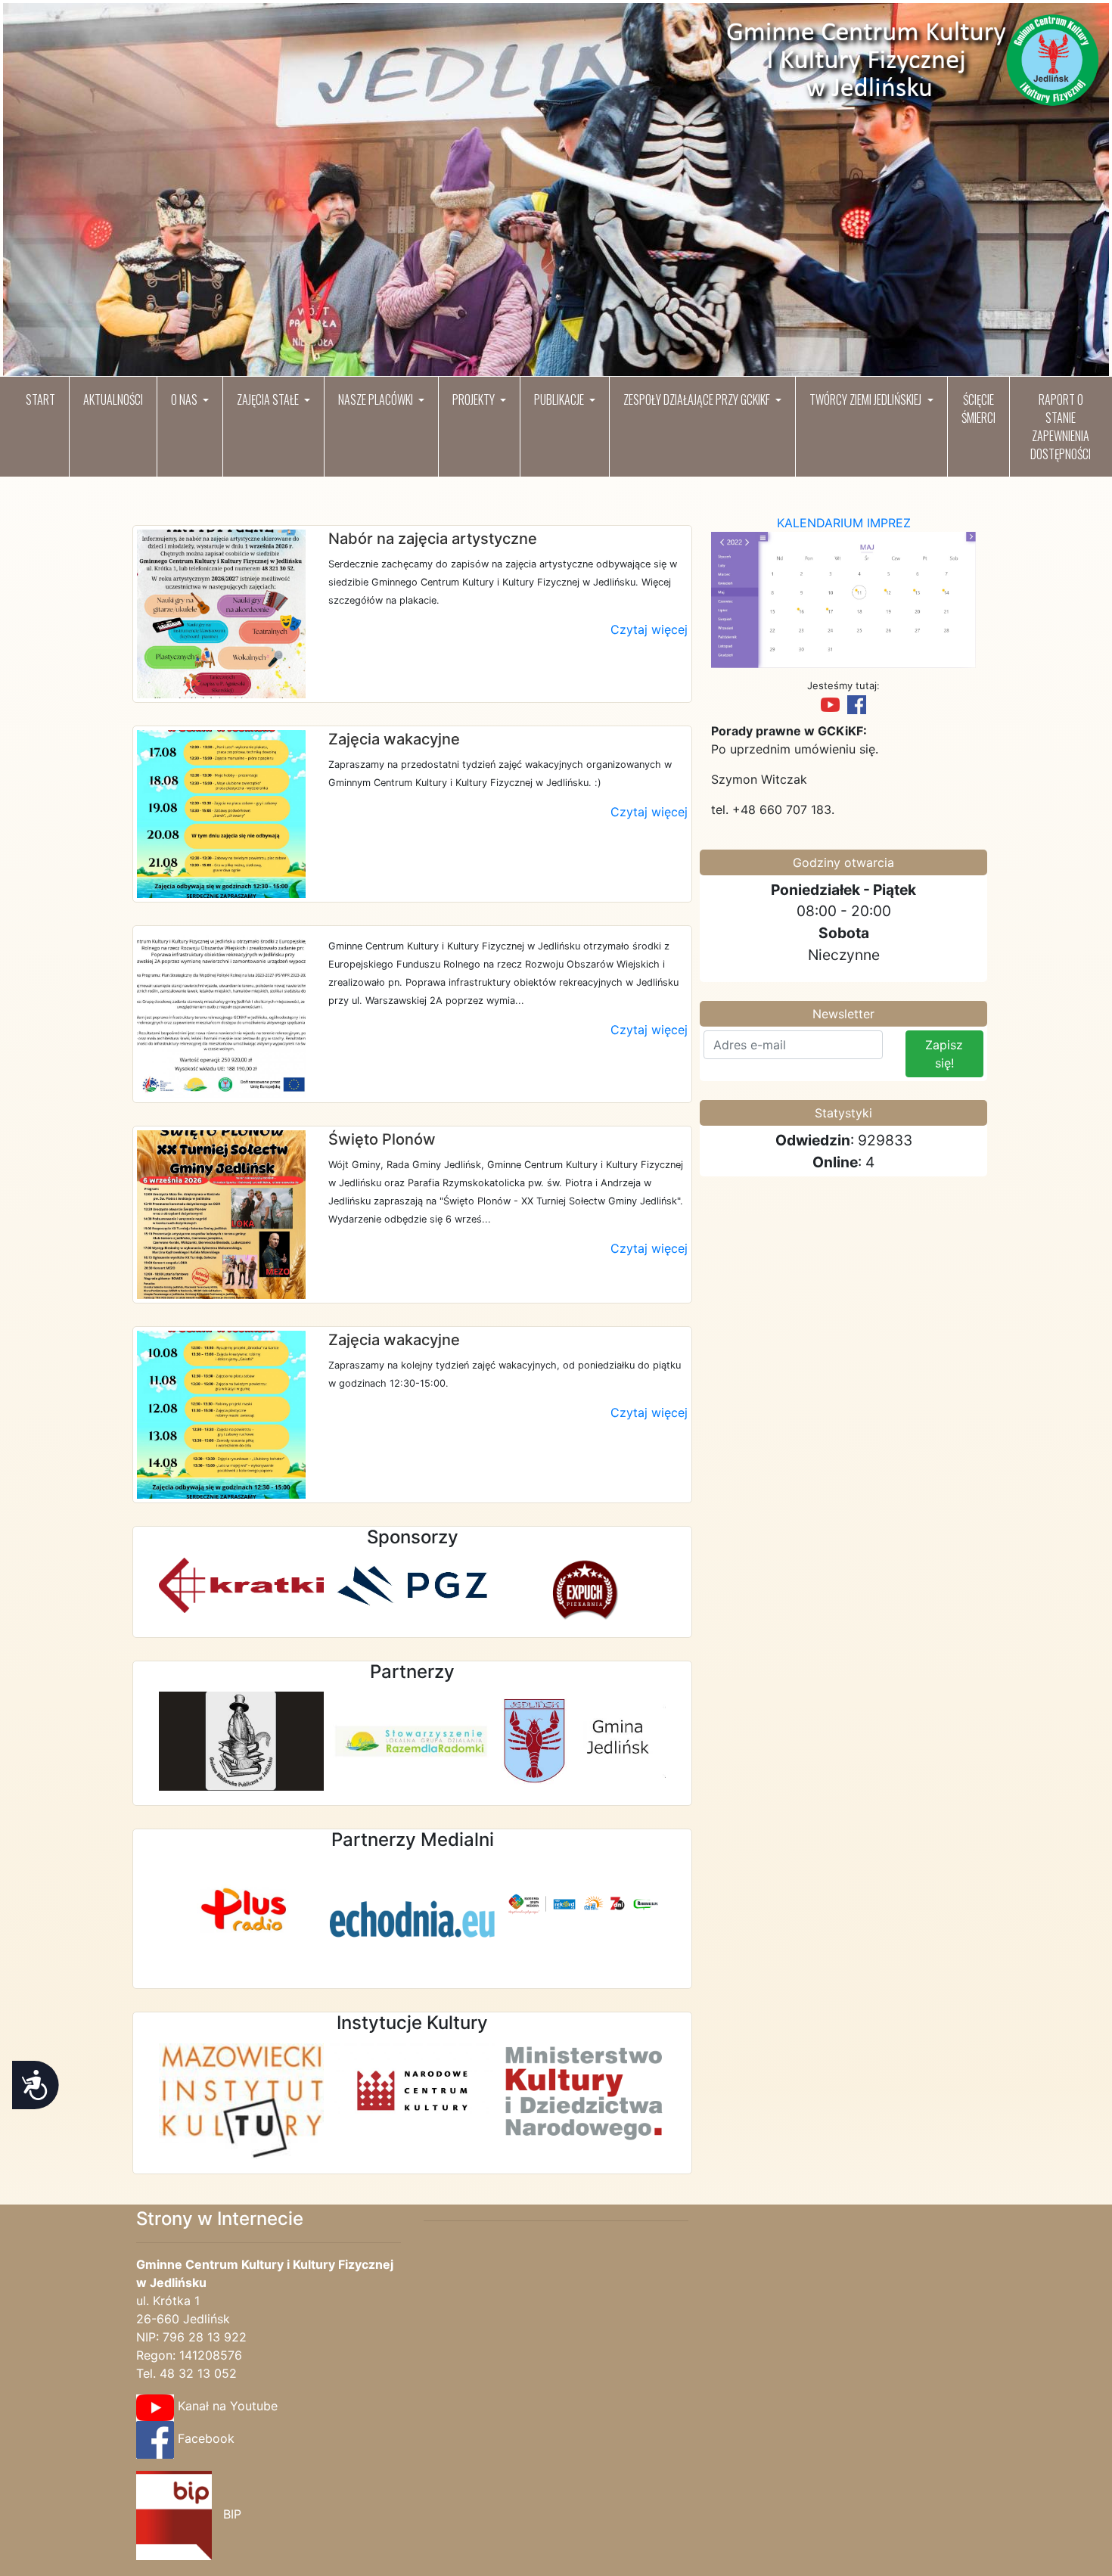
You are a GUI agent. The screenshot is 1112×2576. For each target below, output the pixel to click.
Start (40, 399)
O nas (185, 399)
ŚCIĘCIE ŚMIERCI (978, 409)
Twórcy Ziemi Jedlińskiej (867, 399)
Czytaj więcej (649, 629)
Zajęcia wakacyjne (394, 739)
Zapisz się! (944, 1054)
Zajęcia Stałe (269, 399)
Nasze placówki (377, 399)
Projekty (475, 399)
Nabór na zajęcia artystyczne (433, 539)
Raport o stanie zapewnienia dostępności (1061, 427)
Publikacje (560, 399)
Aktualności (113, 399)
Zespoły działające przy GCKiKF (698, 399)
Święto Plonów (382, 1139)
